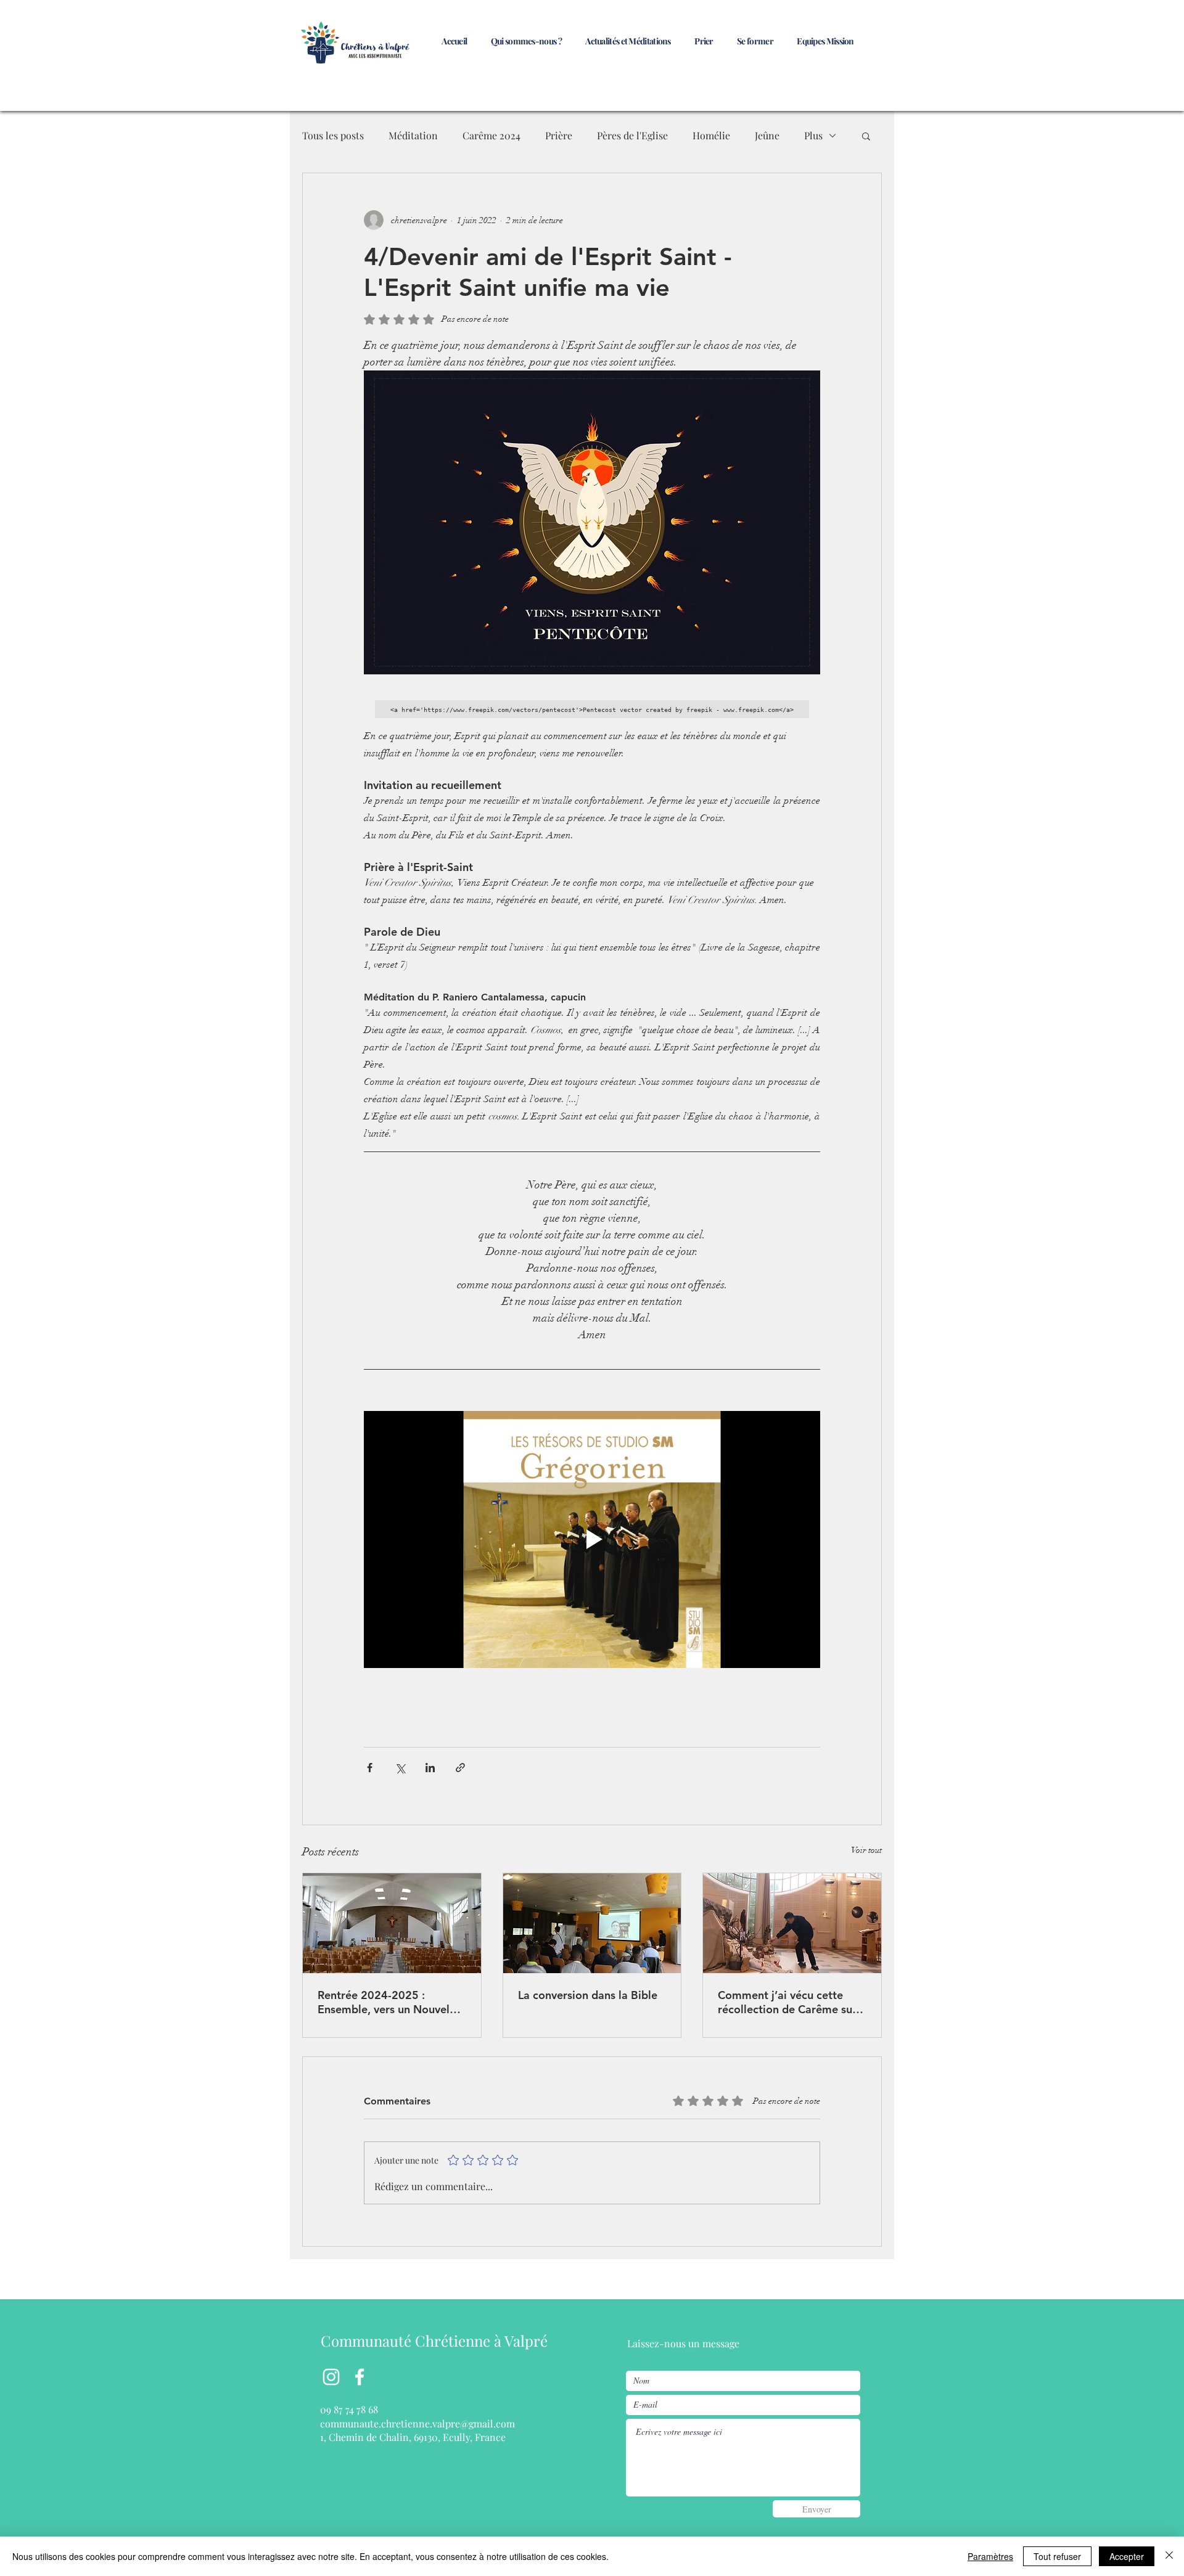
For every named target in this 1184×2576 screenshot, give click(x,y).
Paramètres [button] (990, 2556)
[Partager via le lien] (460, 1768)
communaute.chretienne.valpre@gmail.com (417, 2423)
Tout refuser (1057, 2556)
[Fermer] (1169, 2556)
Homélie (711, 135)
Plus (813, 135)
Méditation (413, 135)
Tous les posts (333, 135)
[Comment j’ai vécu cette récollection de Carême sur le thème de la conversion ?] (792, 1923)
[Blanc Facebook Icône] (360, 2377)
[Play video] (592, 1539)
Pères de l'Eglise (632, 135)
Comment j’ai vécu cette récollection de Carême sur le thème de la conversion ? (788, 2002)
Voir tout (866, 1850)
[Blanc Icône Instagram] (331, 2377)
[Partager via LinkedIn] (430, 1768)
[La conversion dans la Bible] (592, 1923)
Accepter (1127, 2556)
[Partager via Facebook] (370, 1768)
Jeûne (767, 135)
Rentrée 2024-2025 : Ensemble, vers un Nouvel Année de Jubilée (384, 2002)
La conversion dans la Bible (588, 1995)
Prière (559, 135)
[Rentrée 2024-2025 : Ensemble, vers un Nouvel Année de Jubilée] (392, 1923)
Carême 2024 (491, 135)
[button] (866, 136)
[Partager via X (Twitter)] (400, 1768)
